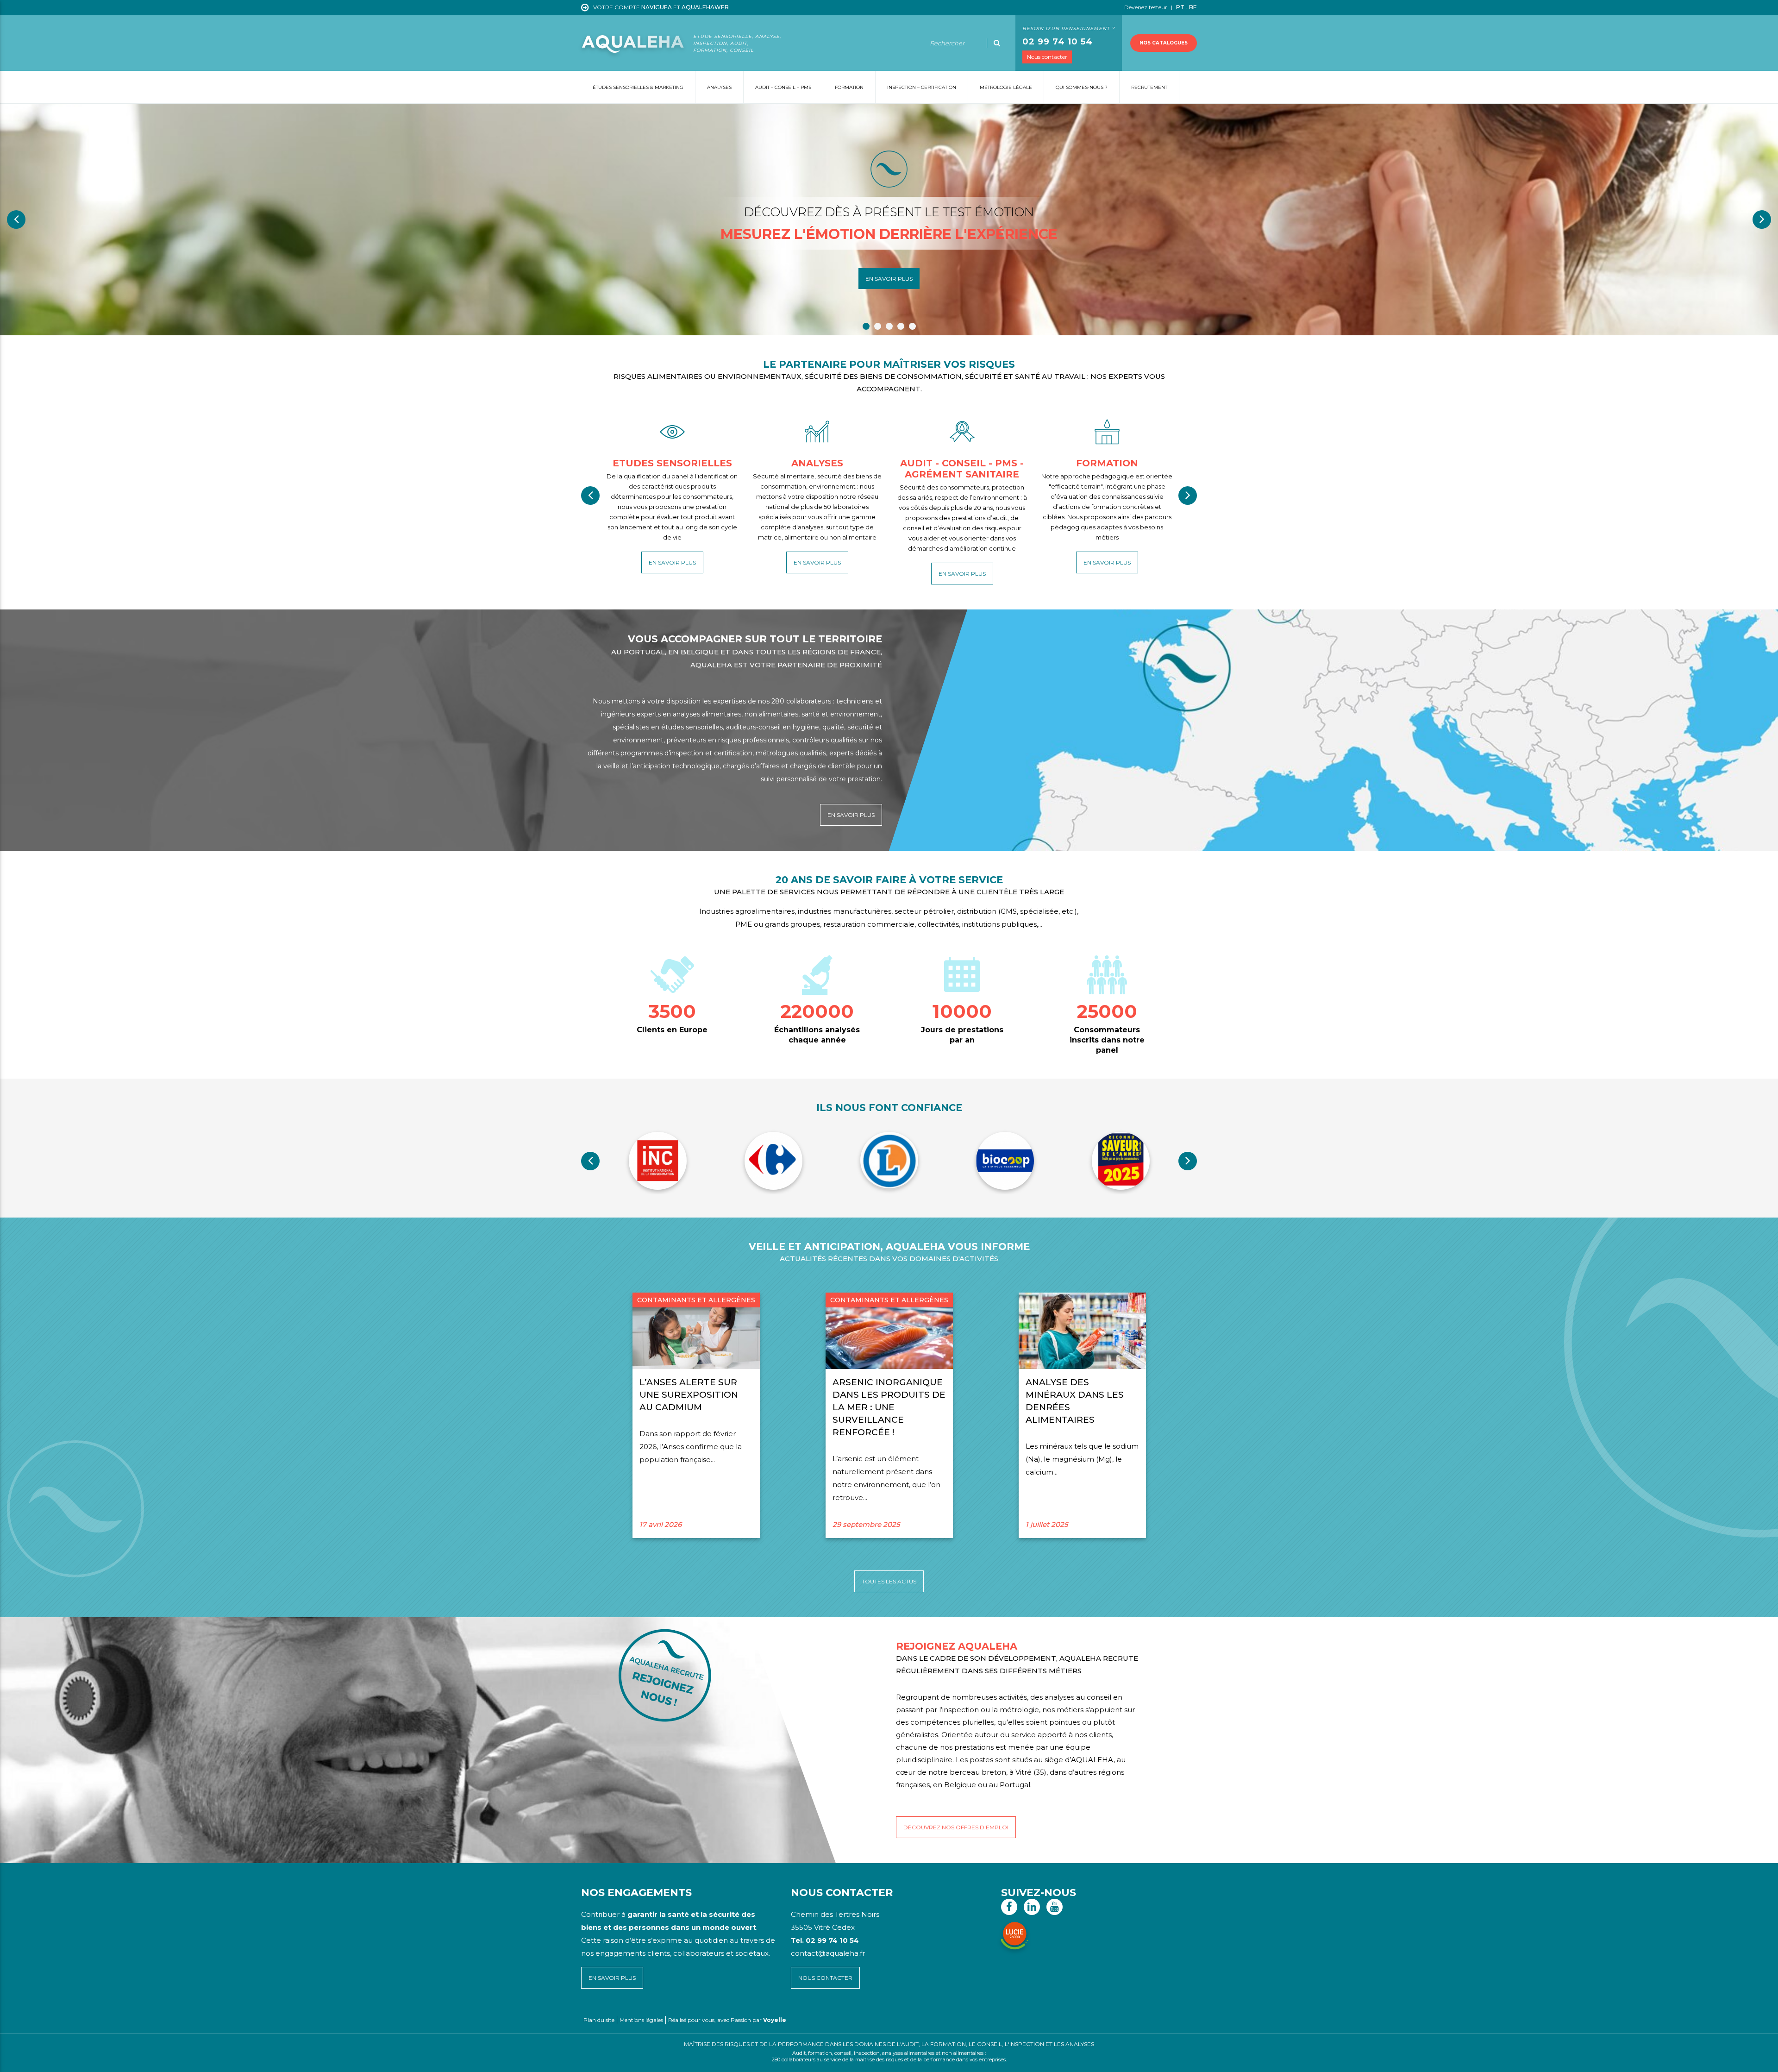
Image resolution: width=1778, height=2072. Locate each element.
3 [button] (889, 326)
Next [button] (1762, 220)
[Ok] (997, 43)
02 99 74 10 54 (1058, 42)
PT (1180, 7)
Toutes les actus (889, 1581)
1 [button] (866, 326)
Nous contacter (1047, 57)
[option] (889, 220)
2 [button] (878, 326)
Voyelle (775, 2020)
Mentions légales (641, 2020)
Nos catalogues (1164, 43)
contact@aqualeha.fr (828, 1953)
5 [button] (912, 326)
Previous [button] (16, 220)
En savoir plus (889, 279)
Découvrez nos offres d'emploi (956, 1827)
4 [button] (901, 326)
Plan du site (599, 2020)
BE (1193, 7)
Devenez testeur (1146, 7)
